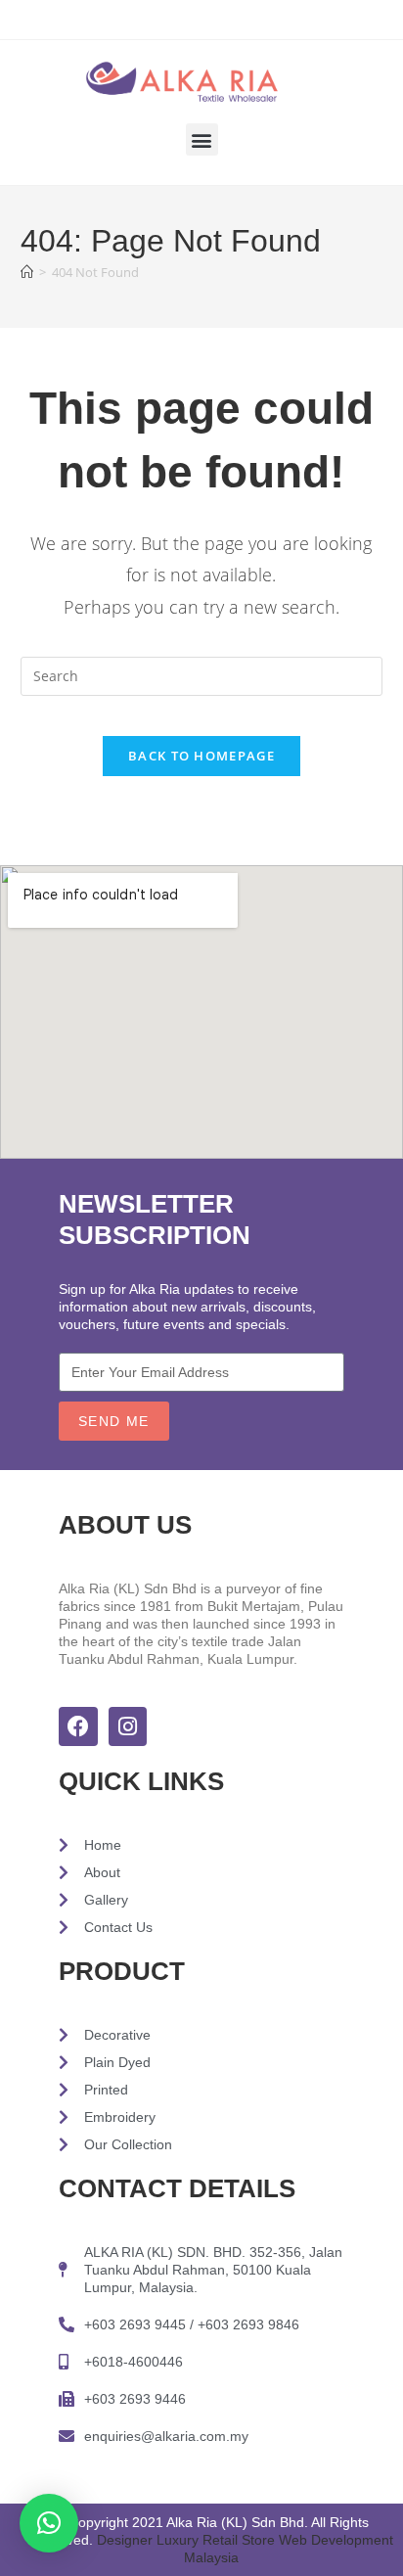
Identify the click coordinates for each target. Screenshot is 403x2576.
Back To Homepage (201, 756)
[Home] (27, 272)
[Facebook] (78, 1726)
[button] (202, 139)
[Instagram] (128, 1726)
